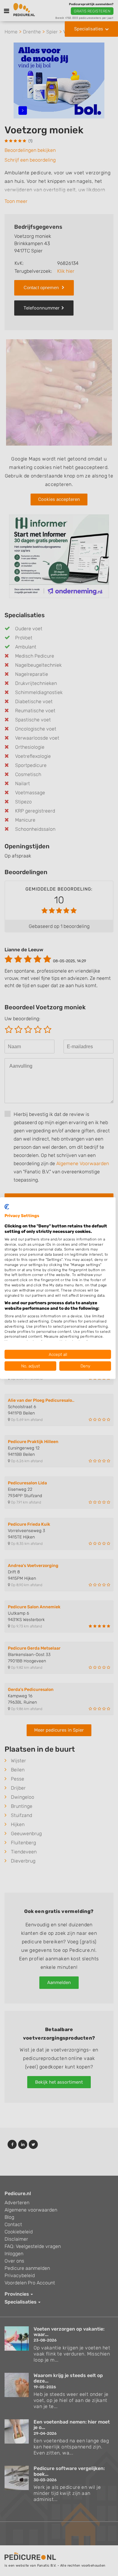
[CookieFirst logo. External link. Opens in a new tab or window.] (7, 1206)
